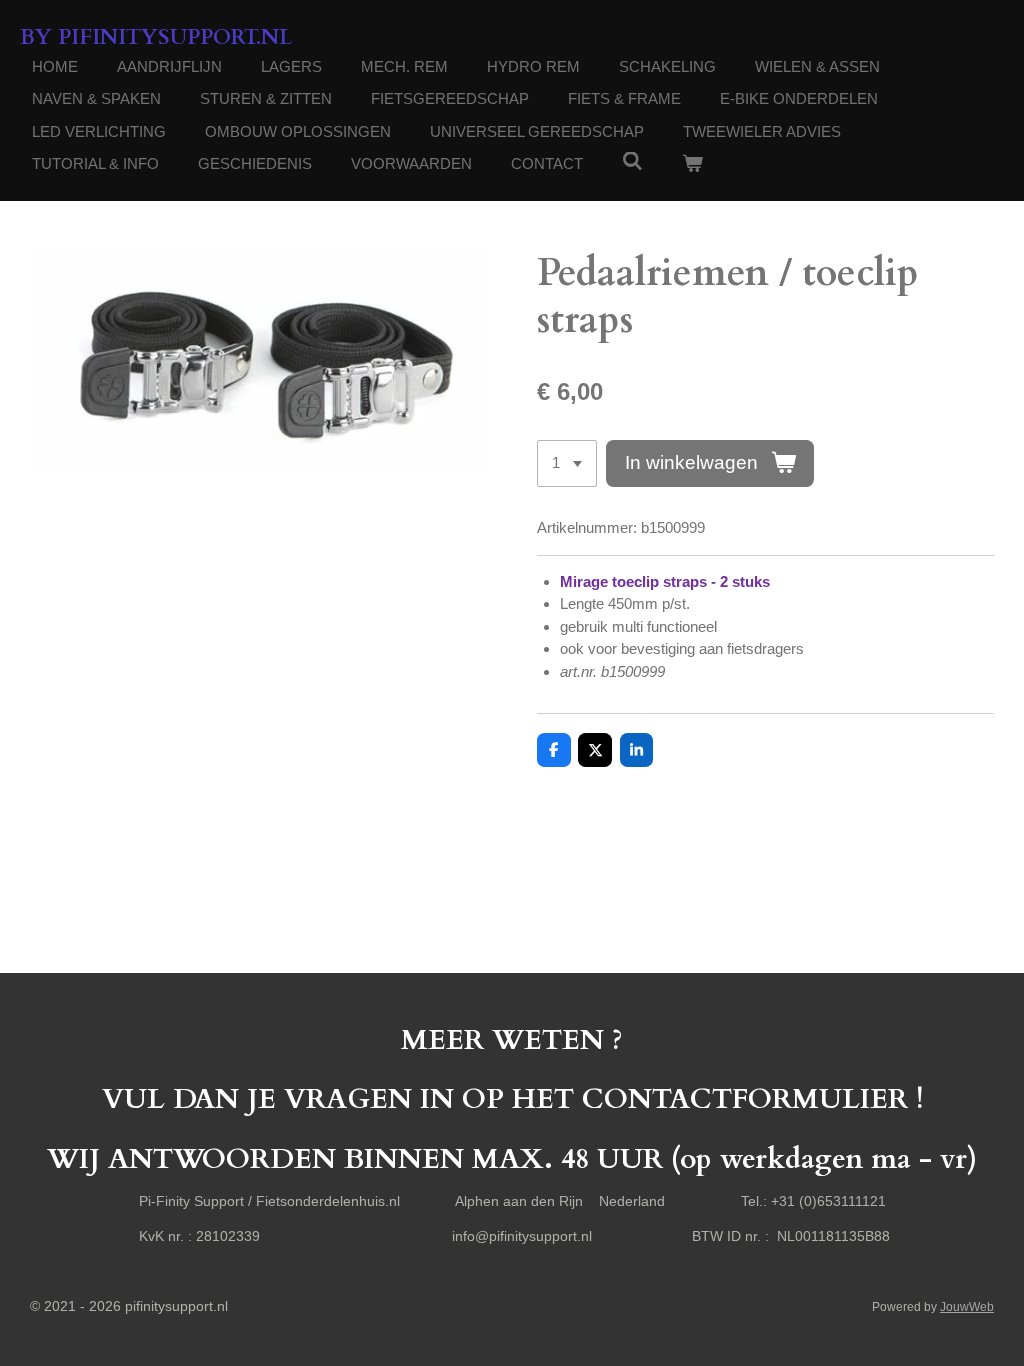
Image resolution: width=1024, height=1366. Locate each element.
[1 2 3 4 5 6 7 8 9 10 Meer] (567, 463)
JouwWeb (967, 1306)
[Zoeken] (632, 161)
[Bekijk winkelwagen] (692, 164)
